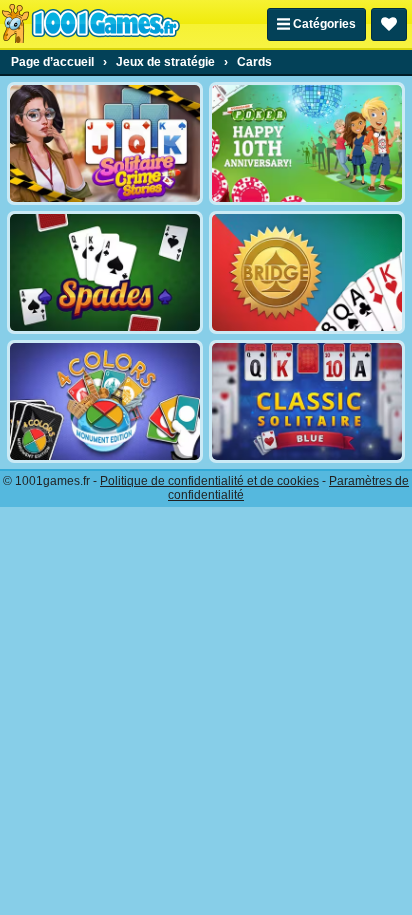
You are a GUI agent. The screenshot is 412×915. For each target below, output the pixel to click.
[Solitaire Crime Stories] (105, 143)
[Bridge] (307, 272)
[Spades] (105, 272)
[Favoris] (389, 24)
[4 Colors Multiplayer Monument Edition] (105, 401)
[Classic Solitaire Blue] (307, 401)
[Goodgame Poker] (307, 143)
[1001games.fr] (90, 24)
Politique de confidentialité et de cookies (209, 481)
